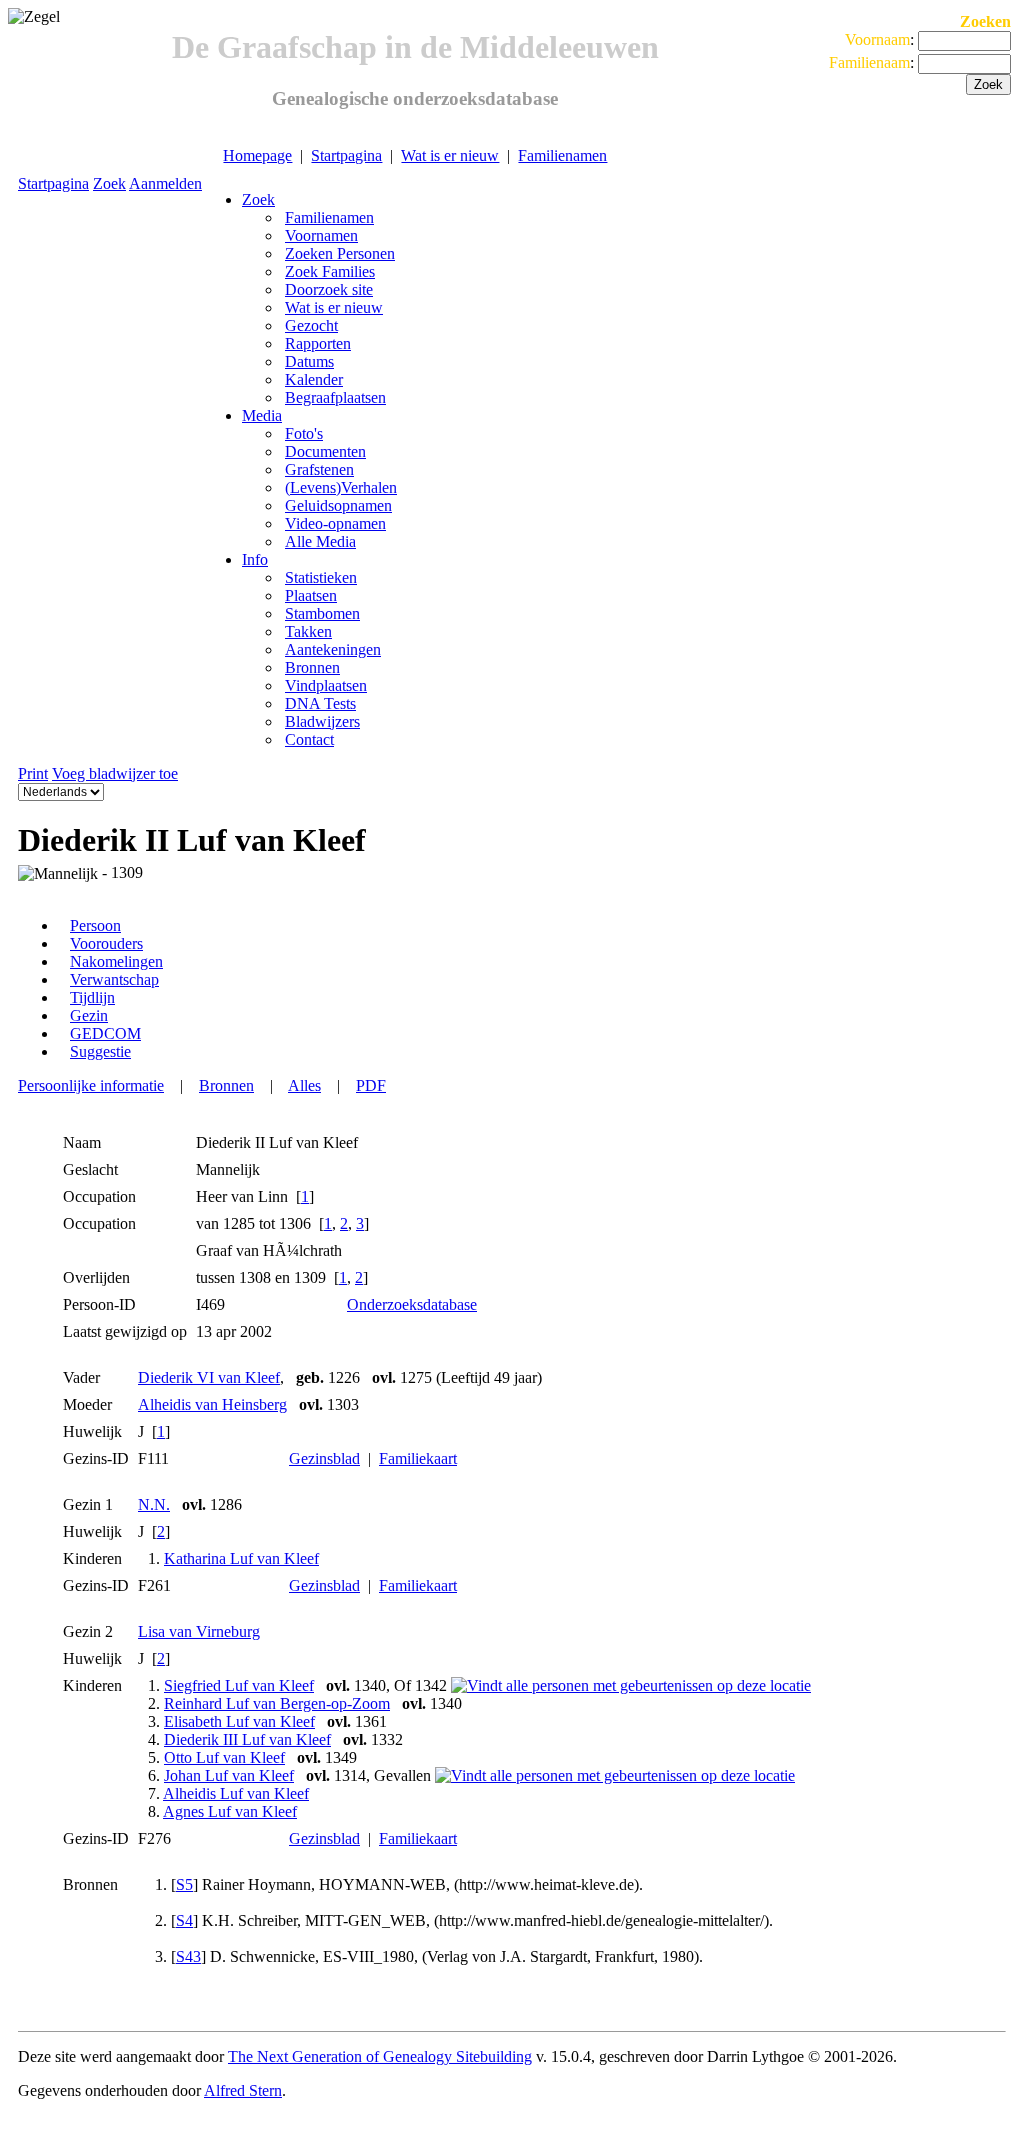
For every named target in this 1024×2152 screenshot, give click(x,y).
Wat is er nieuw (450, 155)
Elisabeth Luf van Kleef (239, 1721)
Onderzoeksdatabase (412, 1304)
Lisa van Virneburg (199, 1631)
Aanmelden (165, 183)
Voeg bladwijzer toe (115, 773)
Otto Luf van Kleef (224, 1757)
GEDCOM (105, 1033)
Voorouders (106, 943)
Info (255, 559)
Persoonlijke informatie (91, 1085)
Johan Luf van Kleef (229, 1775)
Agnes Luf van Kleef (230, 1811)
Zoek (109, 183)
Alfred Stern (243, 2090)
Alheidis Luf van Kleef (236, 1793)
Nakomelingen (116, 961)
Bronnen (226, 1085)
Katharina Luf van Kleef (241, 1558)
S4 (184, 1920)
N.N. (154, 1504)
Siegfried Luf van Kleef (239, 1685)
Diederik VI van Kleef (209, 1377)
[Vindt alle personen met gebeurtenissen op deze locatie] (631, 1685)
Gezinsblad (324, 1458)
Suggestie (100, 1051)
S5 (184, 1884)
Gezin (89, 1015)
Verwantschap (114, 979)
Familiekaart (418, 1458)
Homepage (257, 155)
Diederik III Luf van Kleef (247, 1739)
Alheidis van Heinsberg (212, 1404)
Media (262, 415)
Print (33, 773)
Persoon (95, 925)
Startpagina (346, 155)
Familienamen (562, 155)
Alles (304, 1085)
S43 (188, 1956)
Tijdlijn (92, 997)
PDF (371, 1085)
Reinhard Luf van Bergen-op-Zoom (277, 1703)
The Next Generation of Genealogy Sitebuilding (380, 2056)
